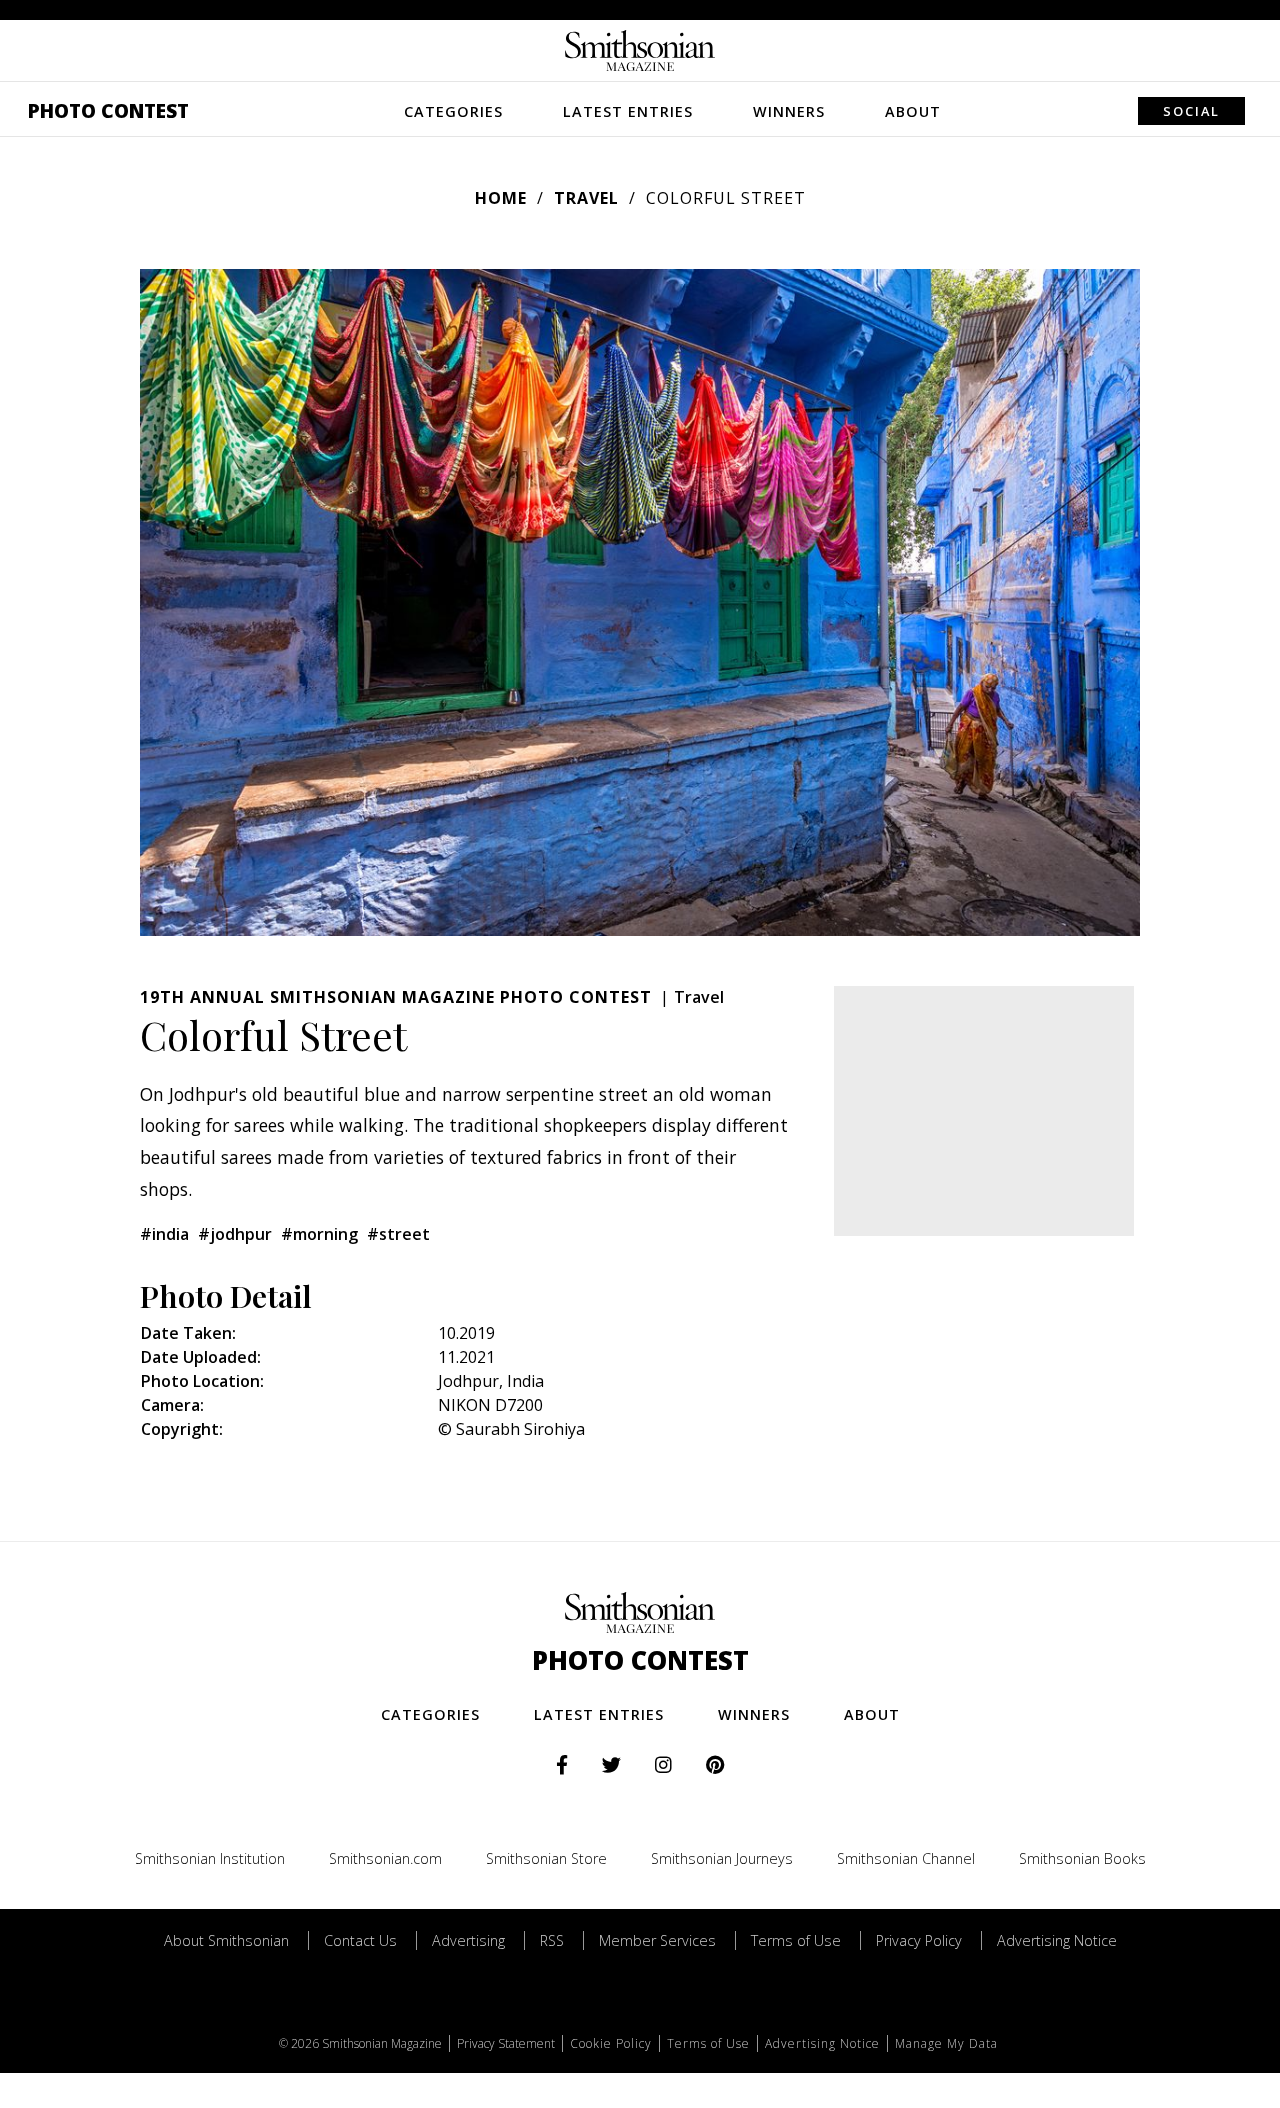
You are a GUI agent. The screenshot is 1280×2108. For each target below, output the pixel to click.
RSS (552, 1940)
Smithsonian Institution (210, 1858)
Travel (586, 198)
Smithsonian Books (1082, 1858)
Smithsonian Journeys (722, 1858)
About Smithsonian (226, 1940)
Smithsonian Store (546, 1858)
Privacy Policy (919, 1940)
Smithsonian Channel (906, 1858)
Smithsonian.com (385, 1858)
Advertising (468, 1940)
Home (501, 198)
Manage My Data (946, 2043)
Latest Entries (628, 111)
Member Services (657, 1940)
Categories (453, 111)
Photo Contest (108, 110)
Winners (789, 111)
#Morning (319, 1234)
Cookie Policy (611, 2043)
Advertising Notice (1057, 1940)
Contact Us (360, 1940)
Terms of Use (796, 1940)
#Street (398, 1234)
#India (164, 1234)
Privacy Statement (506, 2043)
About (913, 111)
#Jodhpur (235, 1234)
